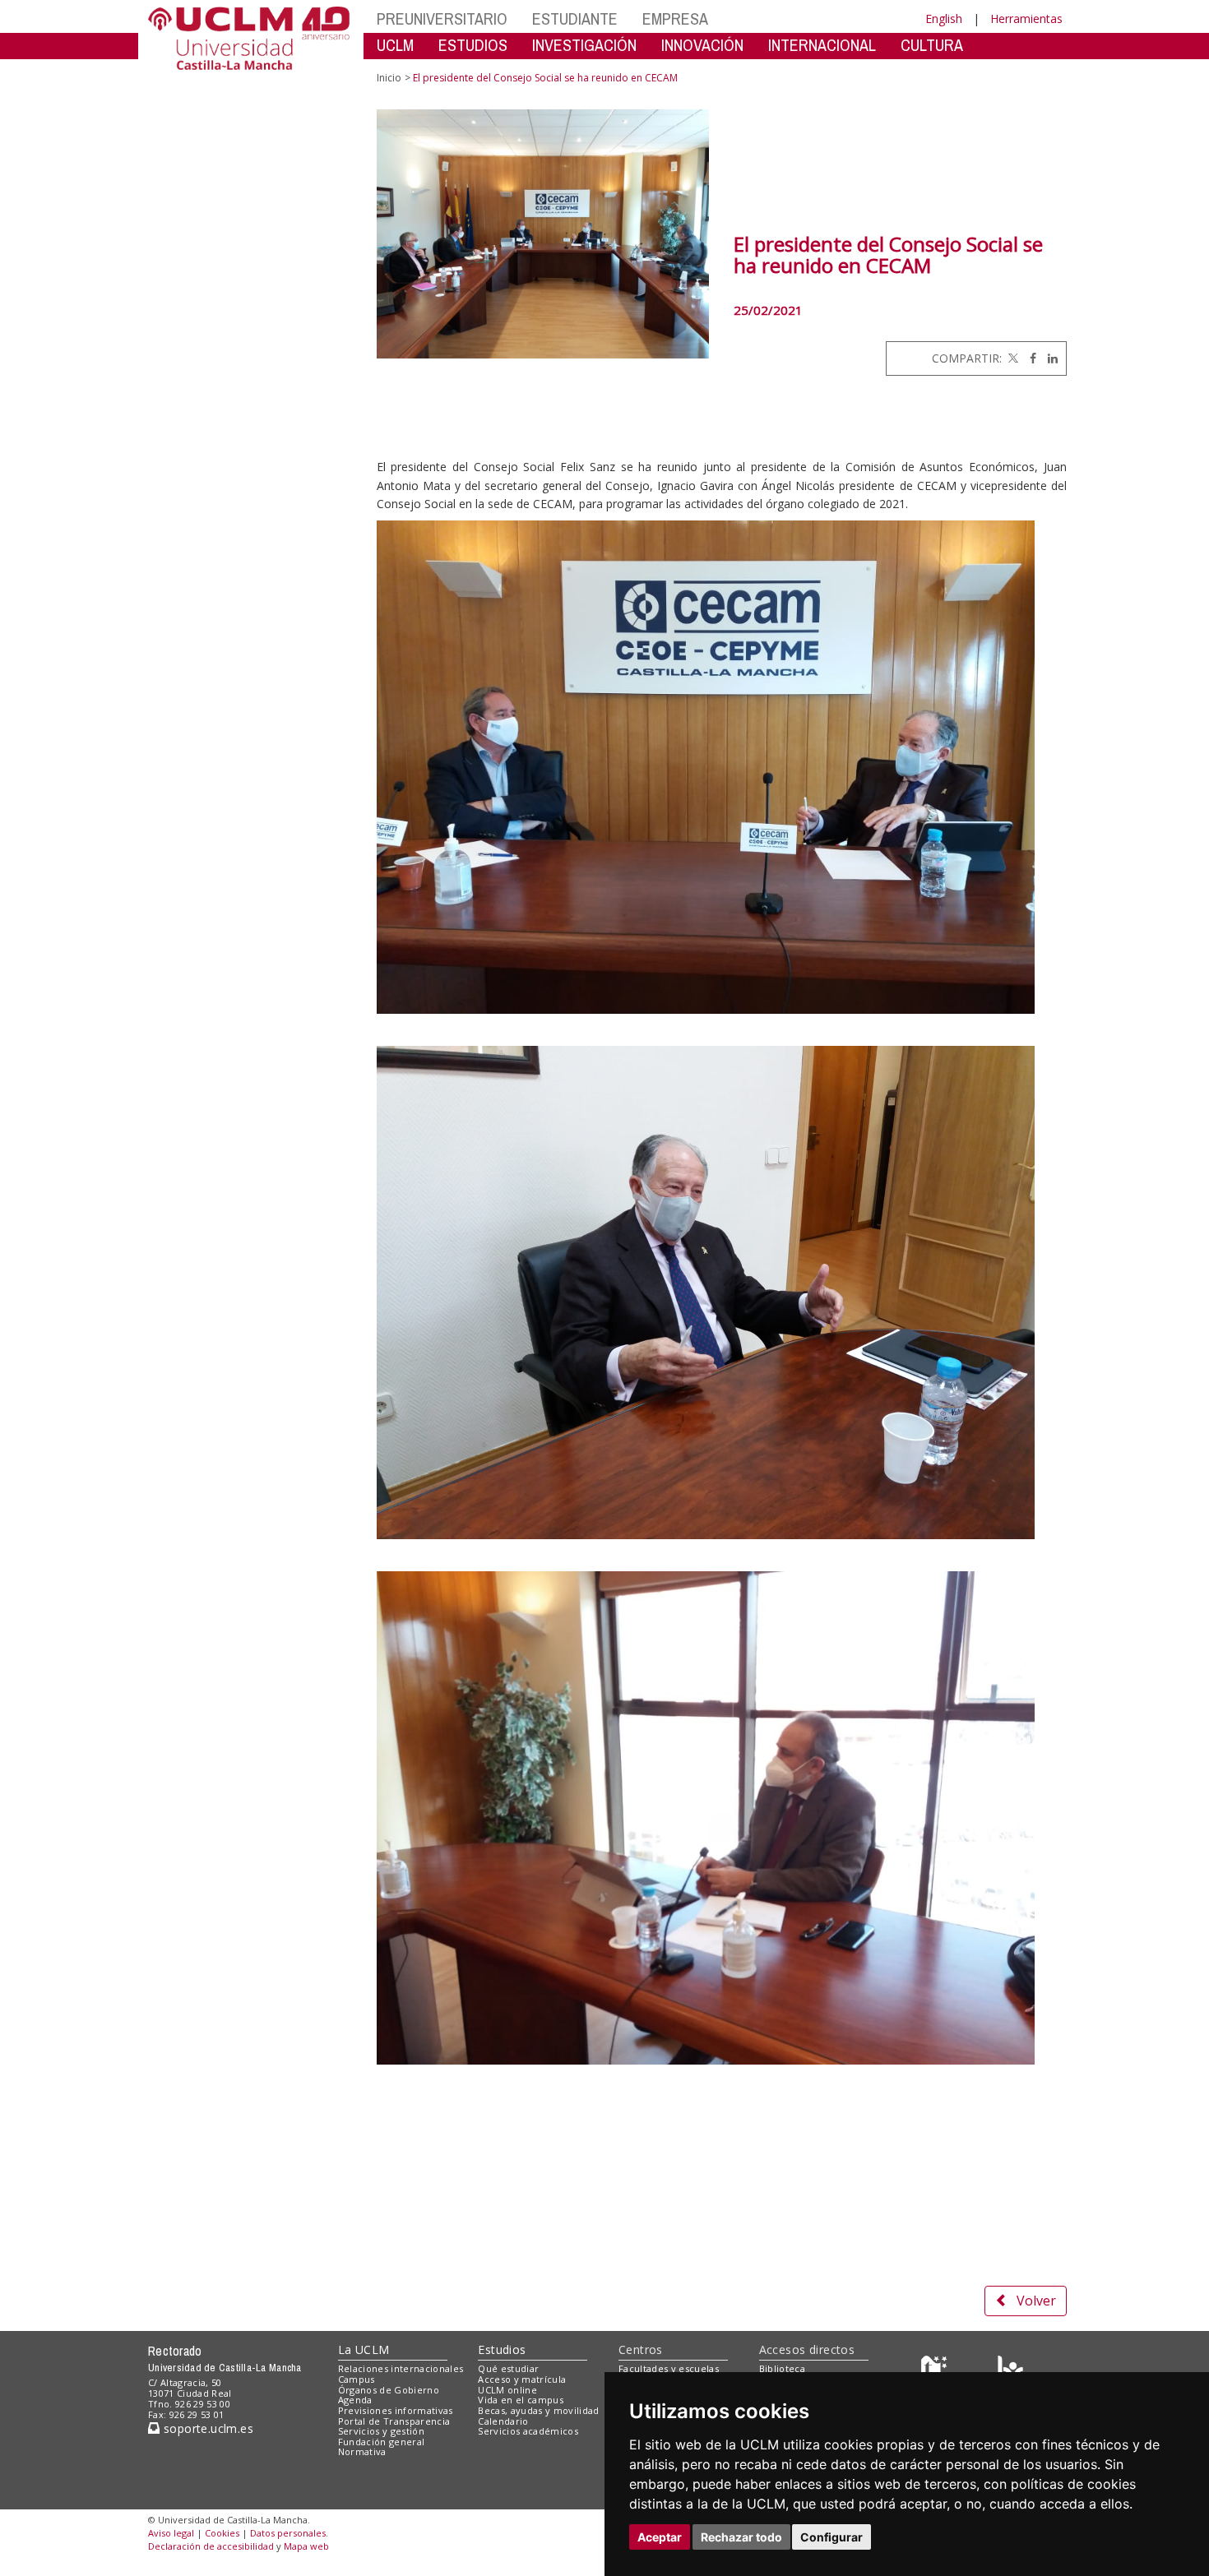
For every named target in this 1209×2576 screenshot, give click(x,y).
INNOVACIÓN (702, 45)
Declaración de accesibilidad (211, 2546)
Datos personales (288, 2533)
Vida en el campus (521, 2400)
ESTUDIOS (473, 45)
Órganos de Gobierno (389, 2390)
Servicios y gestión (381, 2431)
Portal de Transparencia (394, 2421)
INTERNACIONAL (822, 45)
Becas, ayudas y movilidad (538, 2410)
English (944, 18)
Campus (357, 2379)
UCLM (395, 45)
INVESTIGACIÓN (584, 45)
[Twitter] (1012, 358)
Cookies (222, 2533)
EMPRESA (675, 18)
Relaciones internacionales (401, 2368)
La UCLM (364, 2349)
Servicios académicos (528, 2431)
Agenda (355, 2400)
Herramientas (1026, 18)
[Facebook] (1029, 358)
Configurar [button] (831, 2537)
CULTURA (932, 45)
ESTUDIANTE (575, 18)
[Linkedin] (1049, 358)
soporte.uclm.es (206, 2428)
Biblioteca (782, 2368)
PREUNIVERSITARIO (442, 18)
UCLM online (507, 2390)
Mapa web (306, 2546)
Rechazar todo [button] (741, 2537)
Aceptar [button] (660, 2537)
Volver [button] (1036, 2301)
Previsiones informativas (396, 2410)
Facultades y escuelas (669, 2368)
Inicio (389, 78)
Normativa (362, 2451)
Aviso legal (171, 2533)
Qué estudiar (508, 2368)
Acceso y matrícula (522, 2379)
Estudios (502, 2349)
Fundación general (382, 2442)
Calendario (503, 2421)
